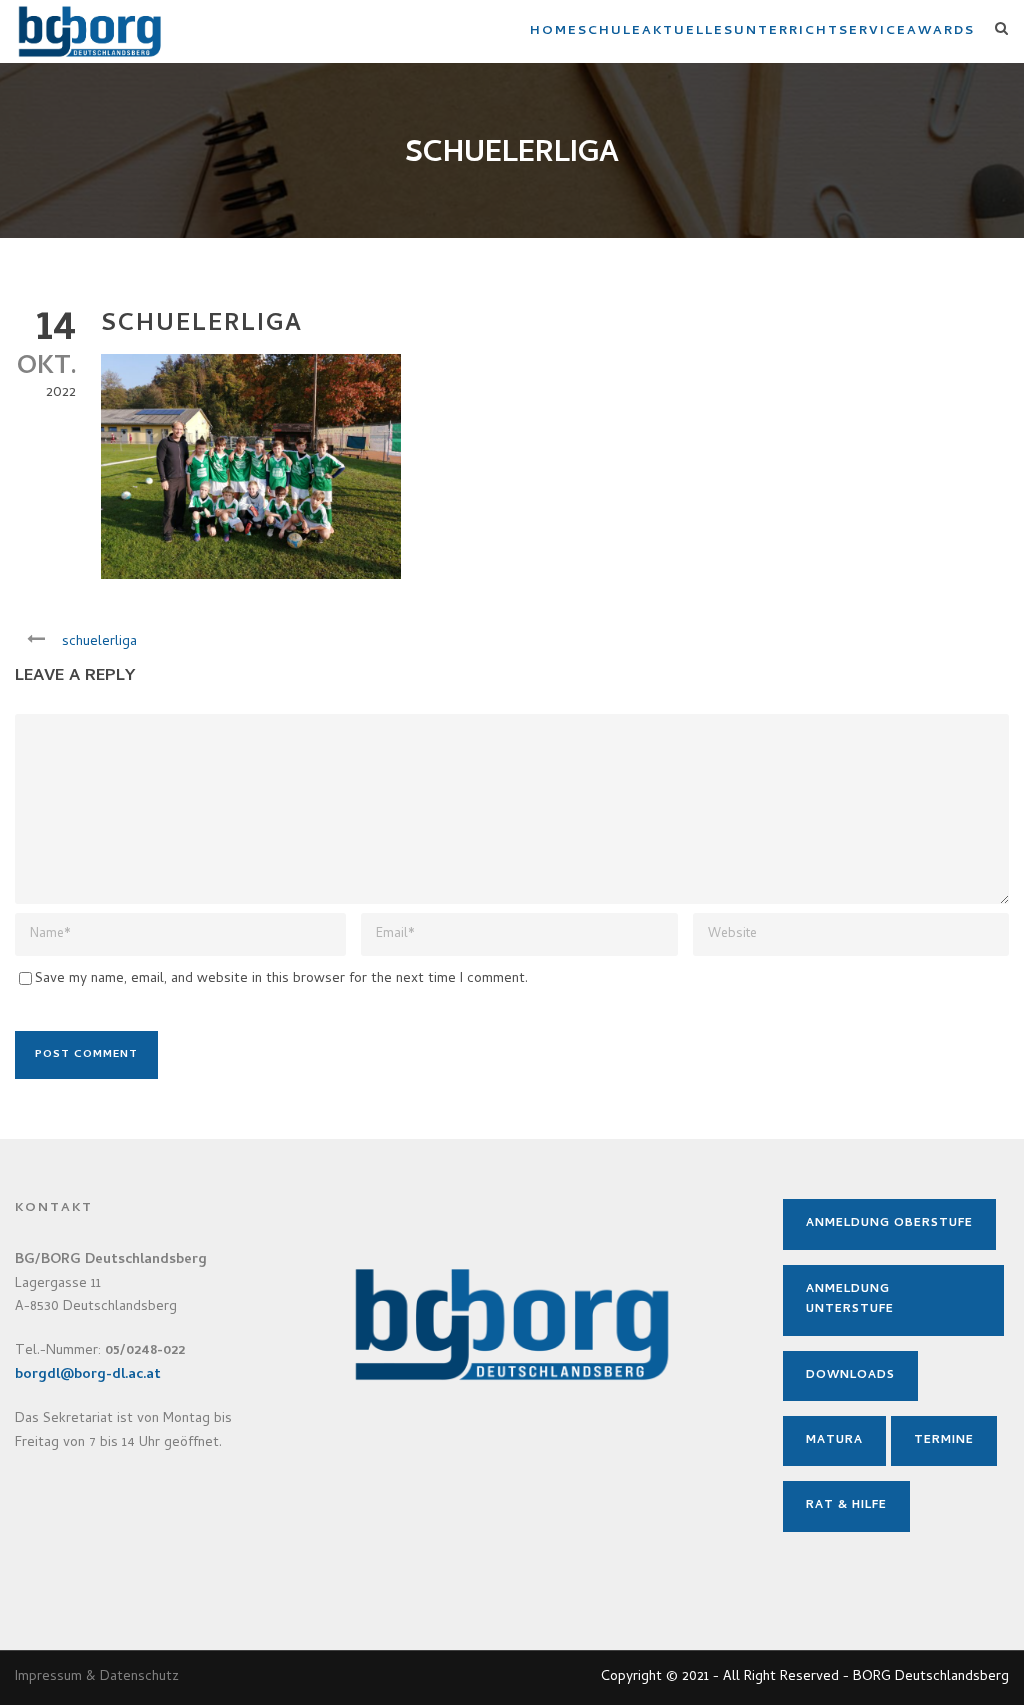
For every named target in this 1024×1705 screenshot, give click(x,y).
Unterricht (786, 31)
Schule (610, 31)
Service (873, 31)
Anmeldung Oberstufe (889, 1224)
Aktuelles (688, 31)
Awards (941, 31)
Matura (834, 1441)
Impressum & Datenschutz (97, 1677)
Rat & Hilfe (846, 1506)
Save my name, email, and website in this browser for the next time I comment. (281, 979)
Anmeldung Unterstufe (850, 1300)
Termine (944, 1441)
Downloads (850, 1376)
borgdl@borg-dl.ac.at (88, 1375)
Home (554, 31)
